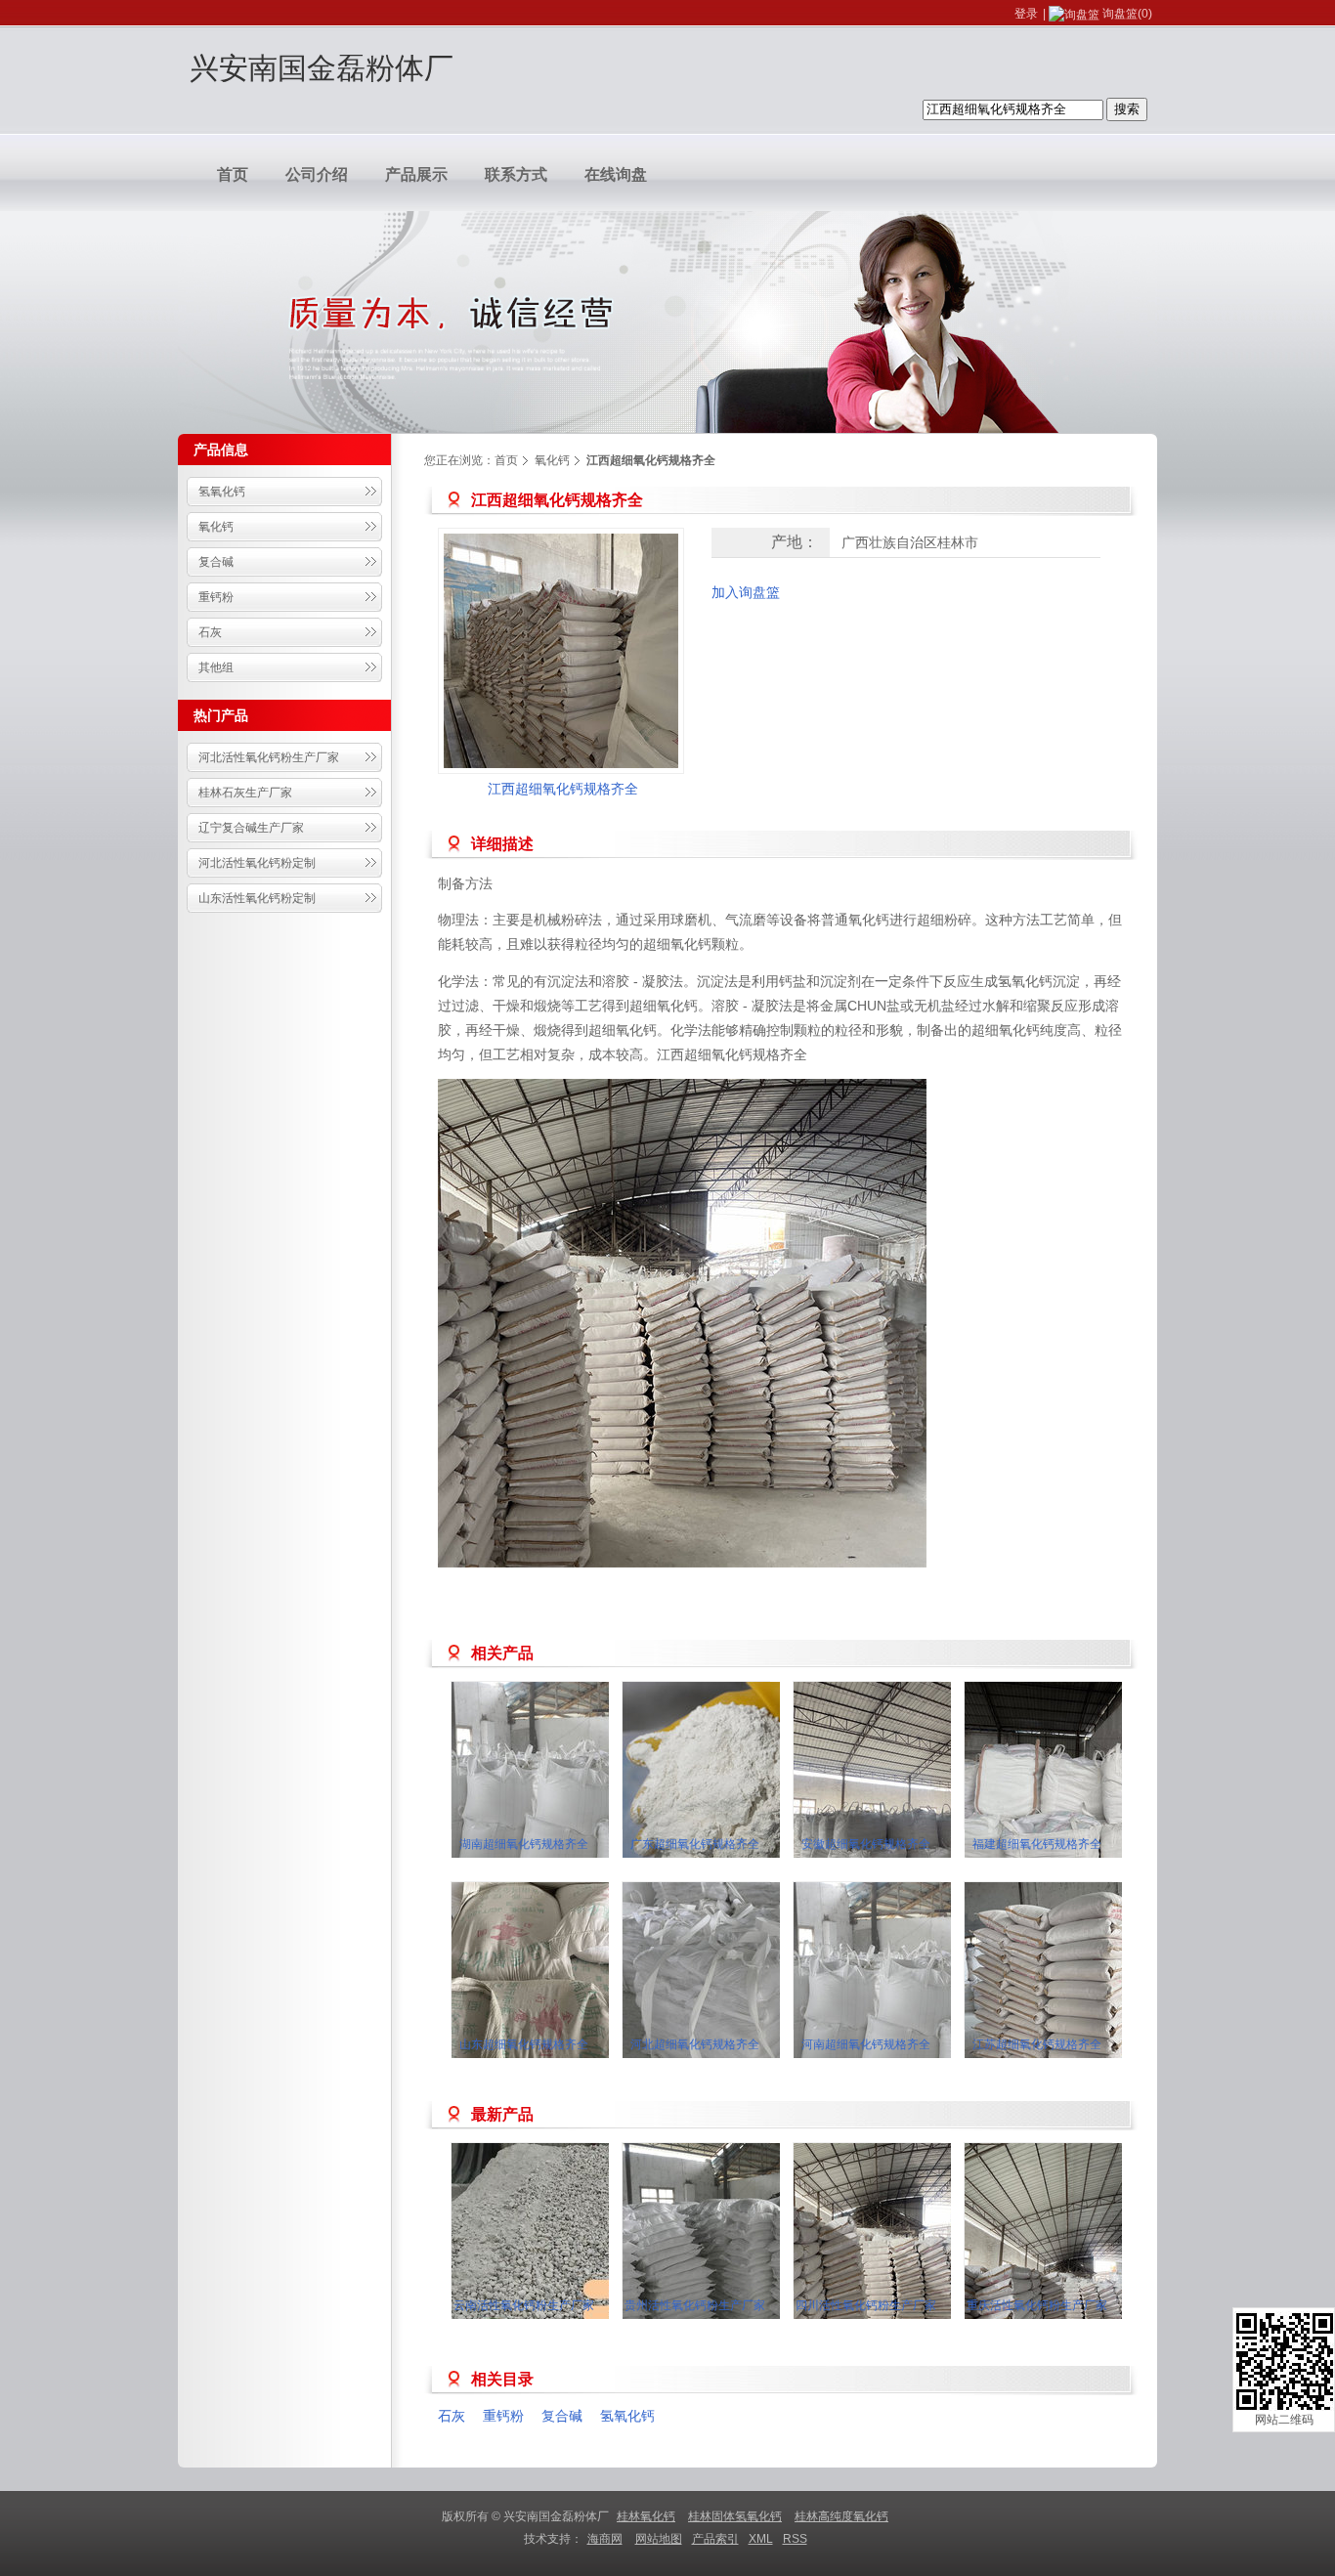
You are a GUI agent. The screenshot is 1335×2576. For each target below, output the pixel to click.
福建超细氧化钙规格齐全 (1037, 1844)
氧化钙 (216, 527)
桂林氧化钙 (646, 2516)
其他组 (216, 667)
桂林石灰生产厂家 (245, 793)
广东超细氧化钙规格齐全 (695, 1844)
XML (761, 2539)
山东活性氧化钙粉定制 (257, 898)
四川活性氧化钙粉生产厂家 (866, 2305)
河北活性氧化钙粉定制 (257, 863)
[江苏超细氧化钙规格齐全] (1082, 1999)
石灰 (210, 632)
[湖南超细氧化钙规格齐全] (569, 1799)
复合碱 (216, 562)
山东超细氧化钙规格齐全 (524, 2044)
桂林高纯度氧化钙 (841, 2516)
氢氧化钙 (222, 492)
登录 (1026, 14)
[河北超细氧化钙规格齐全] (740, 1999)
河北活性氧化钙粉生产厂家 (269, 757)
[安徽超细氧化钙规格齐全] (911, 1799)
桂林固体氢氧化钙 (735, 2516)
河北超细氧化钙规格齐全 (695, 2044)
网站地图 (659, 2539)
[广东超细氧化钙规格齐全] (740, 1799)
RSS (795, 2539)
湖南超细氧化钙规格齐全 (524, 1844)
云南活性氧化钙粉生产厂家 (524, 2305)
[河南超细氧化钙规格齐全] (911, 1999)
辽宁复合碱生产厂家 (251, 828)
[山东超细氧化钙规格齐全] (569, 1999)
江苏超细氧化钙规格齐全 (1037, 2044)
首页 (506, 460)
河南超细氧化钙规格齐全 (866, 2044)
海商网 (605, 2539)
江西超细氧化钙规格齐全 (563, 789)
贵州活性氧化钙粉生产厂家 (695, 2305)
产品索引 (715, 2539)
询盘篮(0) (1127, 14)
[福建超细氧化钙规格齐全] (1082, 1799)
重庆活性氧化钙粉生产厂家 (1037, 2305)
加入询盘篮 (746, 592)
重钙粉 (216, 597)
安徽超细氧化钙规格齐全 (866, 1844)
